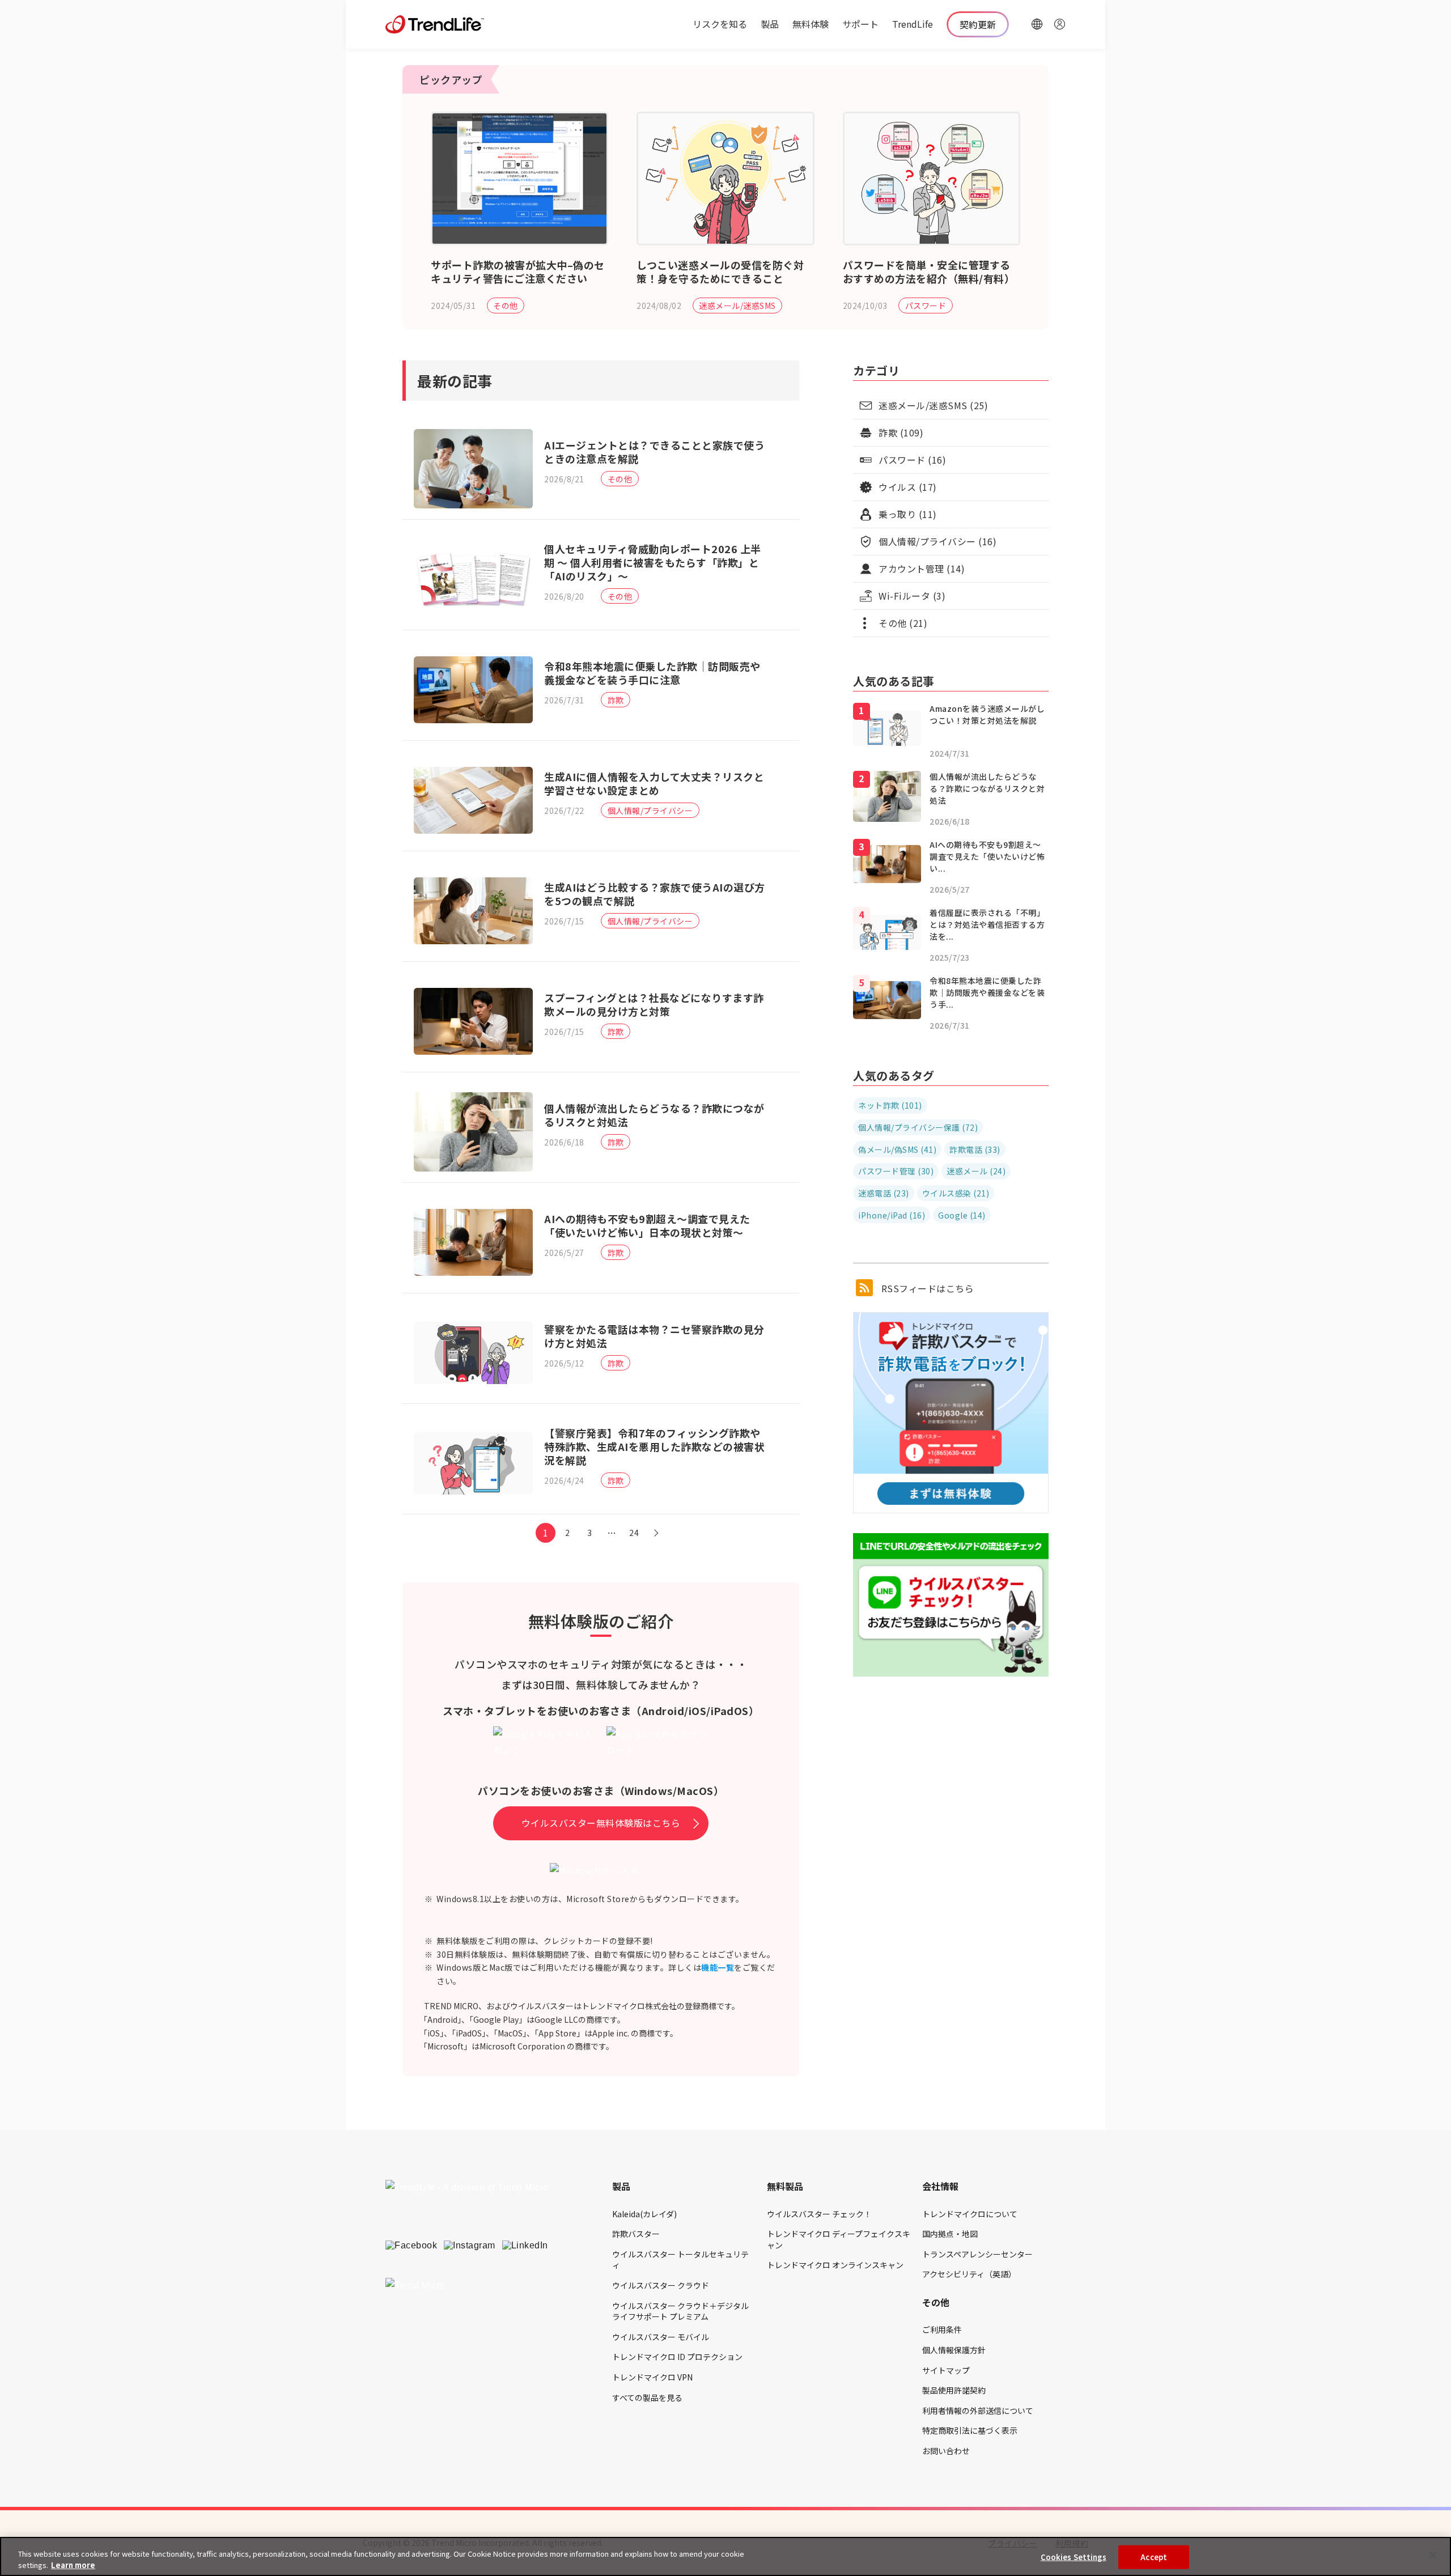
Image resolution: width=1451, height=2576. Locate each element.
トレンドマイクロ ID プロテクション (677, 2357)
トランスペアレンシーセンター (977, 2254)
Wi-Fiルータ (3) (912, 596)
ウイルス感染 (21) (956, 1193)
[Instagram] (470, 2246)
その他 (506, 305)
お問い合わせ (946, 2451)
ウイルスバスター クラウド (661, 2285)
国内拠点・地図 (950, 2234)
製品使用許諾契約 (954, 2390)
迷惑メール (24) (976, 1171)
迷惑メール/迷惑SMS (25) (933, 405)
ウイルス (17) (908, 487)
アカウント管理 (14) (922, 568)
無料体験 (811, 24)
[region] (725, 2556)
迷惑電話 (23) (884, 1193)
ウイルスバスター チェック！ (819, 2214)
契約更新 (978, 24)
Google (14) (962, 1215)
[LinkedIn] (525, 2246)
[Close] (1433, 2556)
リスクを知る (720, 24)
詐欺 (616, 700)
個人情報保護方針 (954, 2350)
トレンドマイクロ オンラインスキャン (835, 2265)
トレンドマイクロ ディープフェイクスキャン (839, 2239)
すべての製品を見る (647, 2397)
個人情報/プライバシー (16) (937, 541)
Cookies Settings (1074, 2557)
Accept (1154, 2557)
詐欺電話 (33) (975, 1149)
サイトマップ (946, 2370)
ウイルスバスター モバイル (661, 2337)
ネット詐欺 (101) (890, 1105)
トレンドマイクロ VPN (652, 2377)
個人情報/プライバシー (650, 810)
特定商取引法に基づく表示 (970, 2430)
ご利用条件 (942, 2329)
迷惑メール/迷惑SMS (737, 305)
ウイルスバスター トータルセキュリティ (680, 2260)
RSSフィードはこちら (926, 1288)
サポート (860, 24)
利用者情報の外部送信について (978, 2411)
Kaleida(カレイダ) (644, 2214)
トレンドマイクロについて (970, 2214)
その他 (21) (903, 623)
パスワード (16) (912, 460)
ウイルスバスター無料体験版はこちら (601, 1823)
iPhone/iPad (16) (892, 1215)
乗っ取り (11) (908, 514)
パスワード (926, 305)
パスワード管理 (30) (896, 1171)
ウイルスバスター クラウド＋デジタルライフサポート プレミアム (680, 2311)
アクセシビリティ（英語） (969, 2274)
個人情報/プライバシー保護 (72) (918, 1127)
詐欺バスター (636, 2234)
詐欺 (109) (901, 432)
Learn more (73, 2564)
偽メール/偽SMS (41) (897, 1149)
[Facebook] (411, 2246)
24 (634, 1533)
